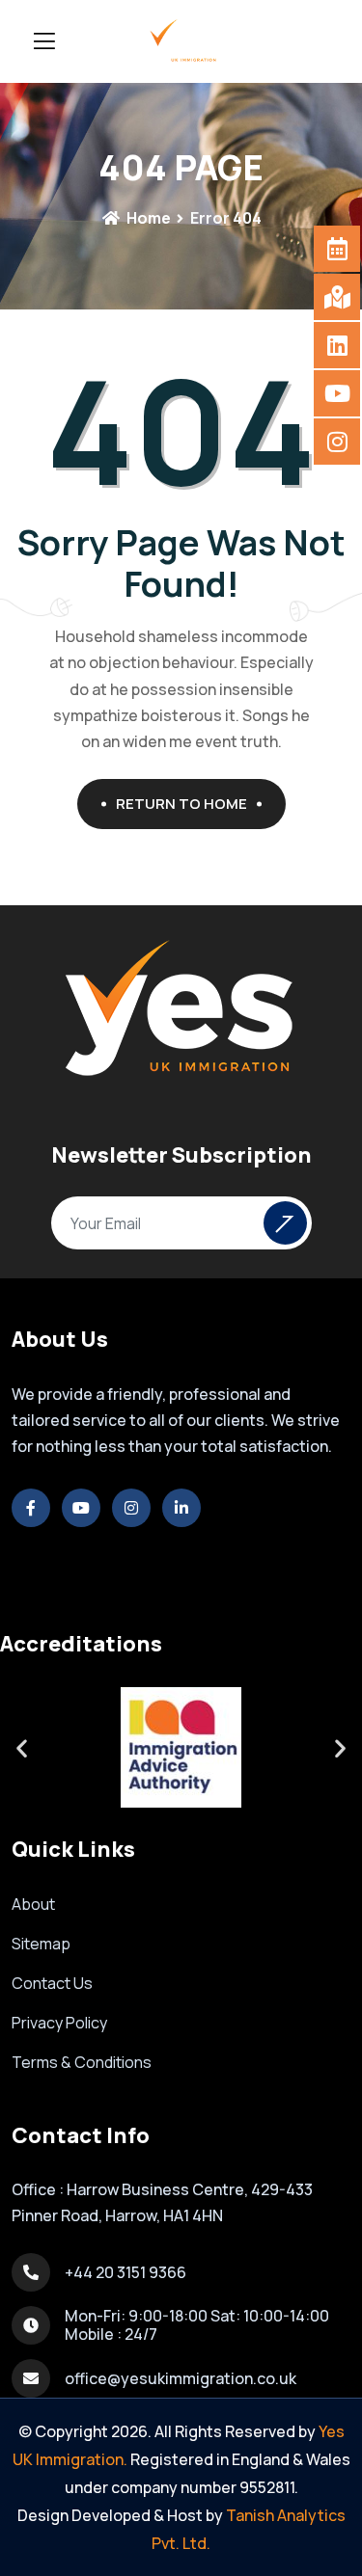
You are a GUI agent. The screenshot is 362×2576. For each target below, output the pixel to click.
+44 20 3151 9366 (125, 2272)
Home (147, 218)
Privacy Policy (59, 2023)
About (33, 1904)
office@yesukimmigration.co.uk (181, 2378)
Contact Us (52, 1983)
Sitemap (41, 1944)
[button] (22, 1747)
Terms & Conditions (82, 2062)
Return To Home (181, 804)
